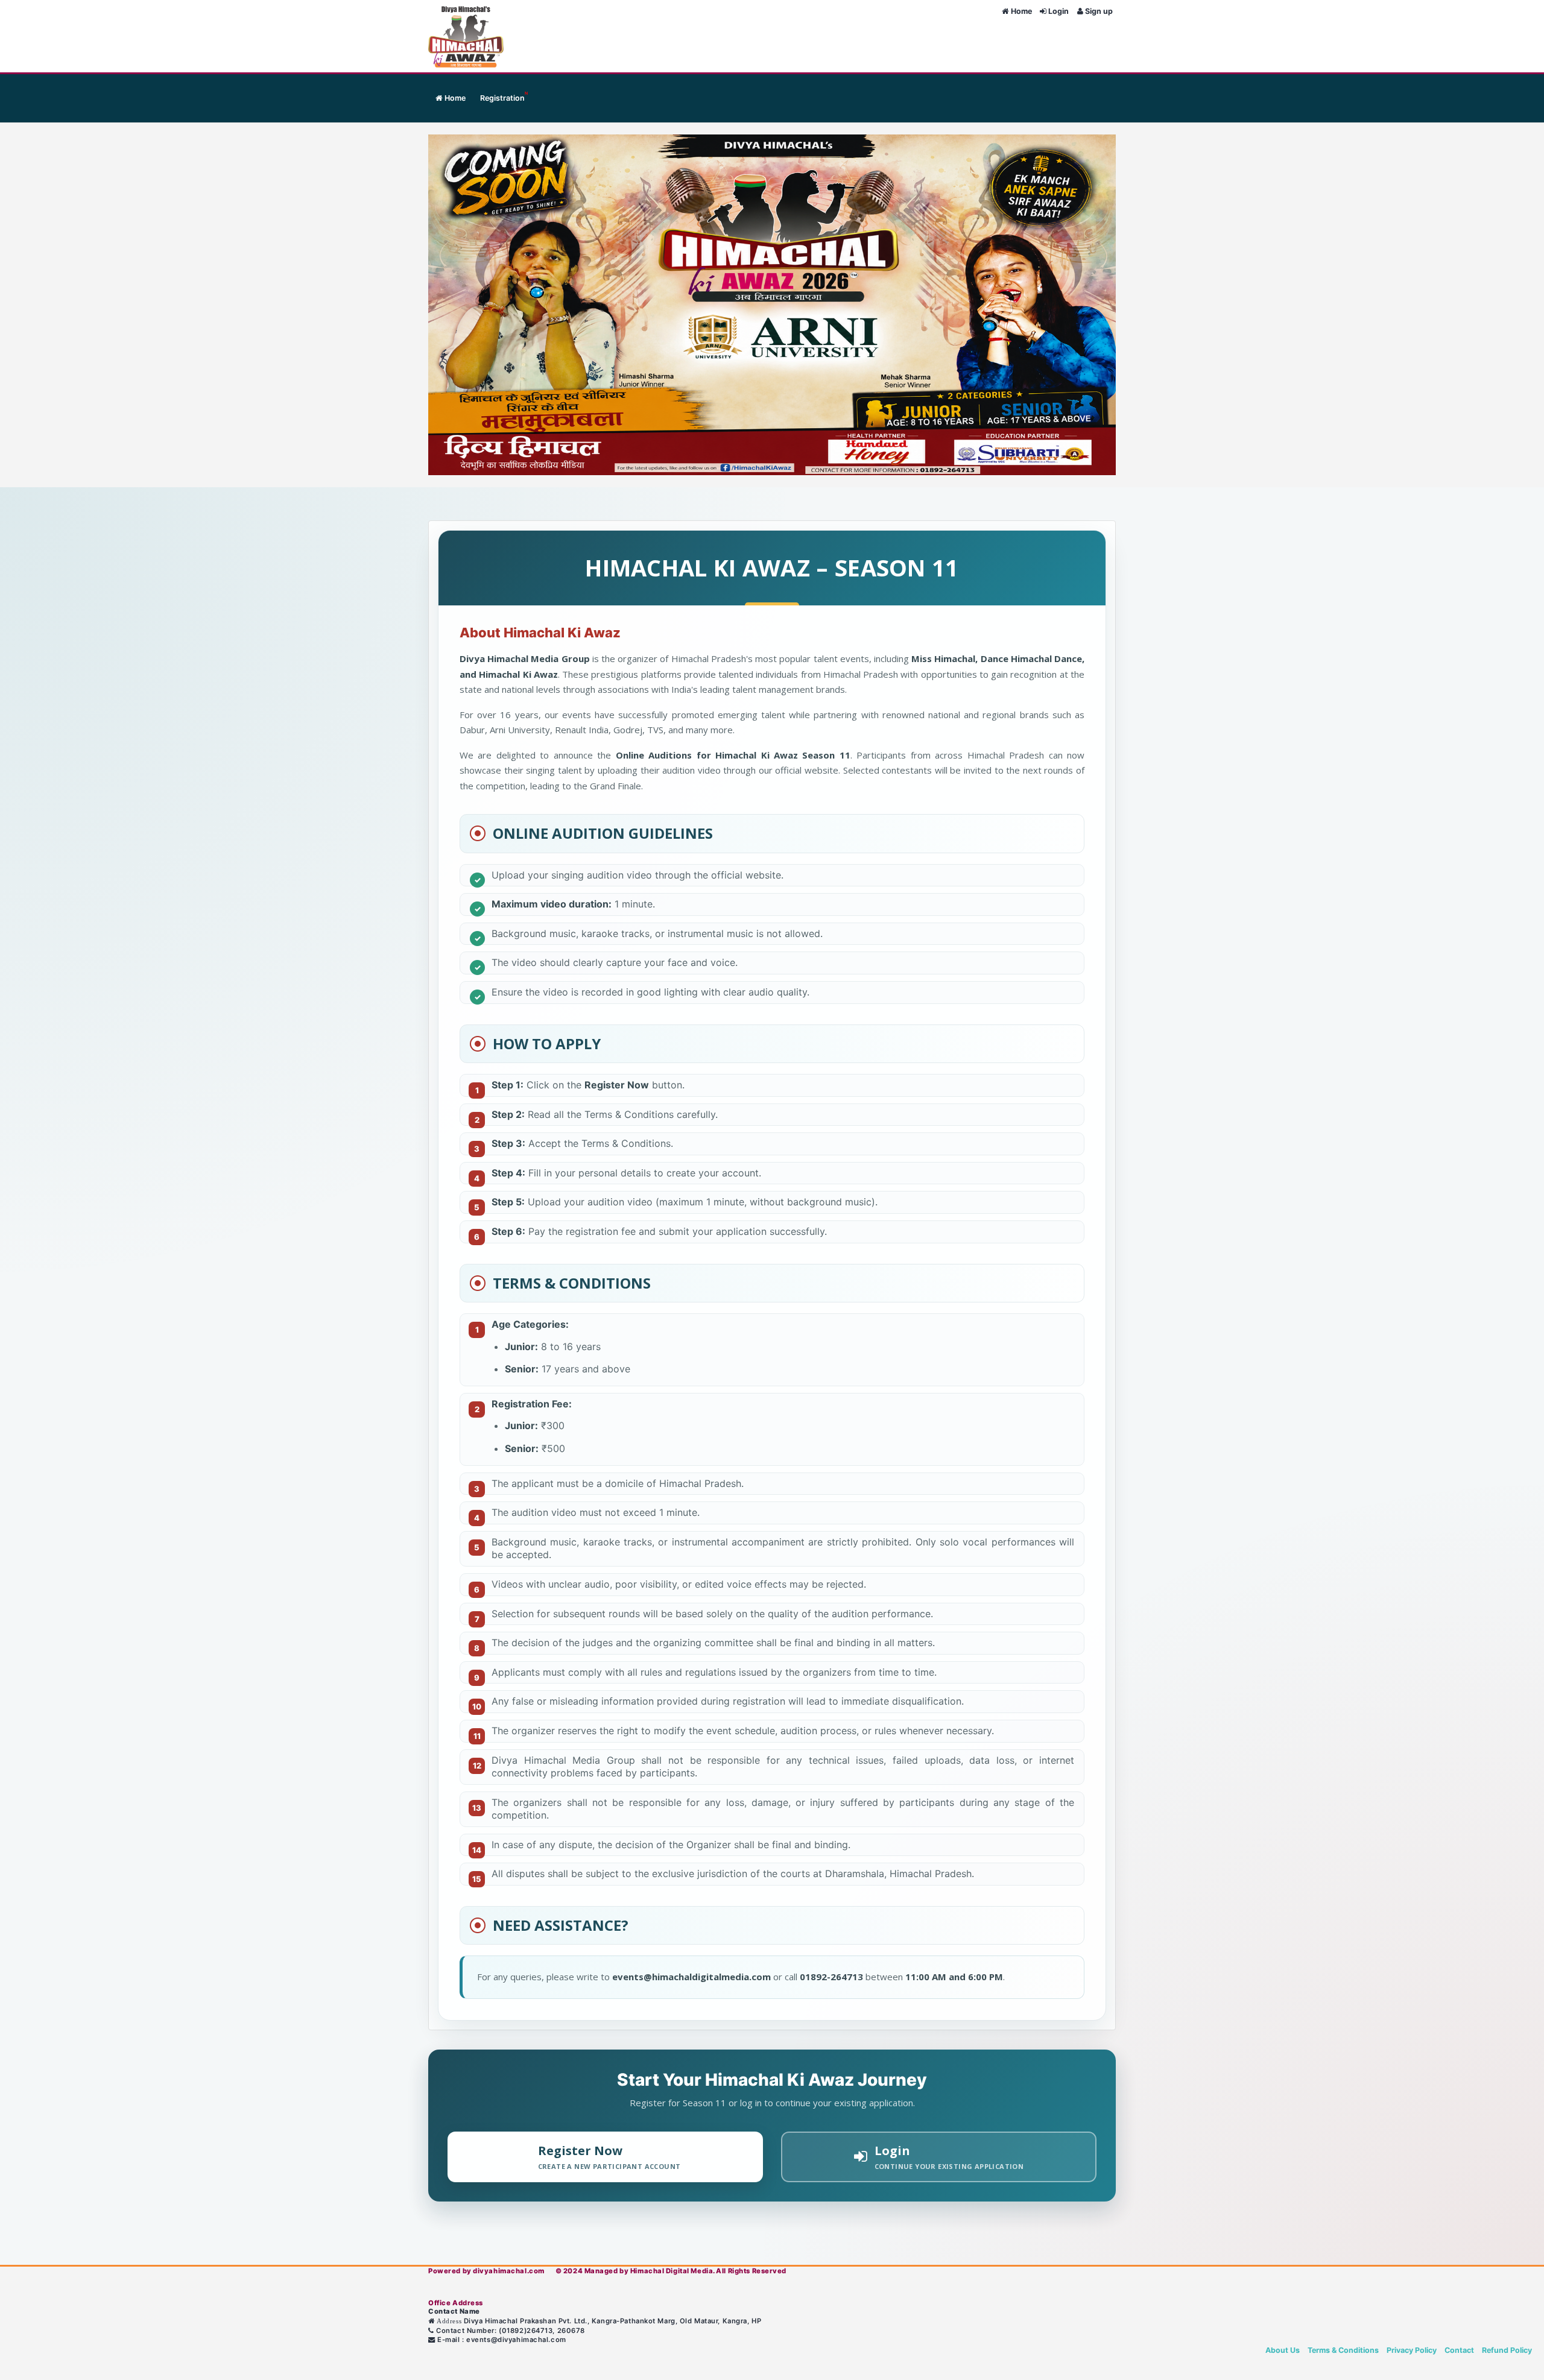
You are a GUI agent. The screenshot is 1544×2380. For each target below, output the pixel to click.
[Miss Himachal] (448, 36)
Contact (1460, 2350)
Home (1021, 11)
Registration (504, 96)
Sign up (1098, 11)
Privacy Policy (1413, 2350)
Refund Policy (1507, 2350)
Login (1058, 11)
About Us (1283, 2350)
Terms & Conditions (1344, 2350)
